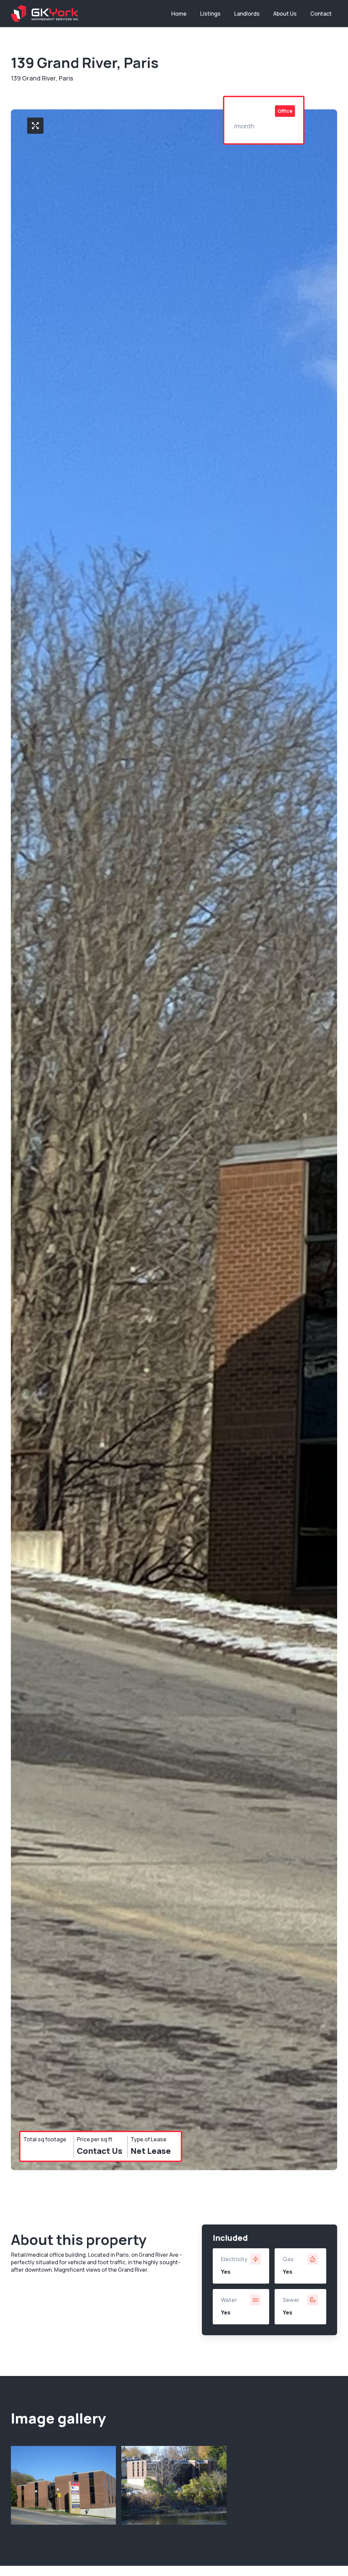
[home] (45, 13)
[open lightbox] (35, 126)
